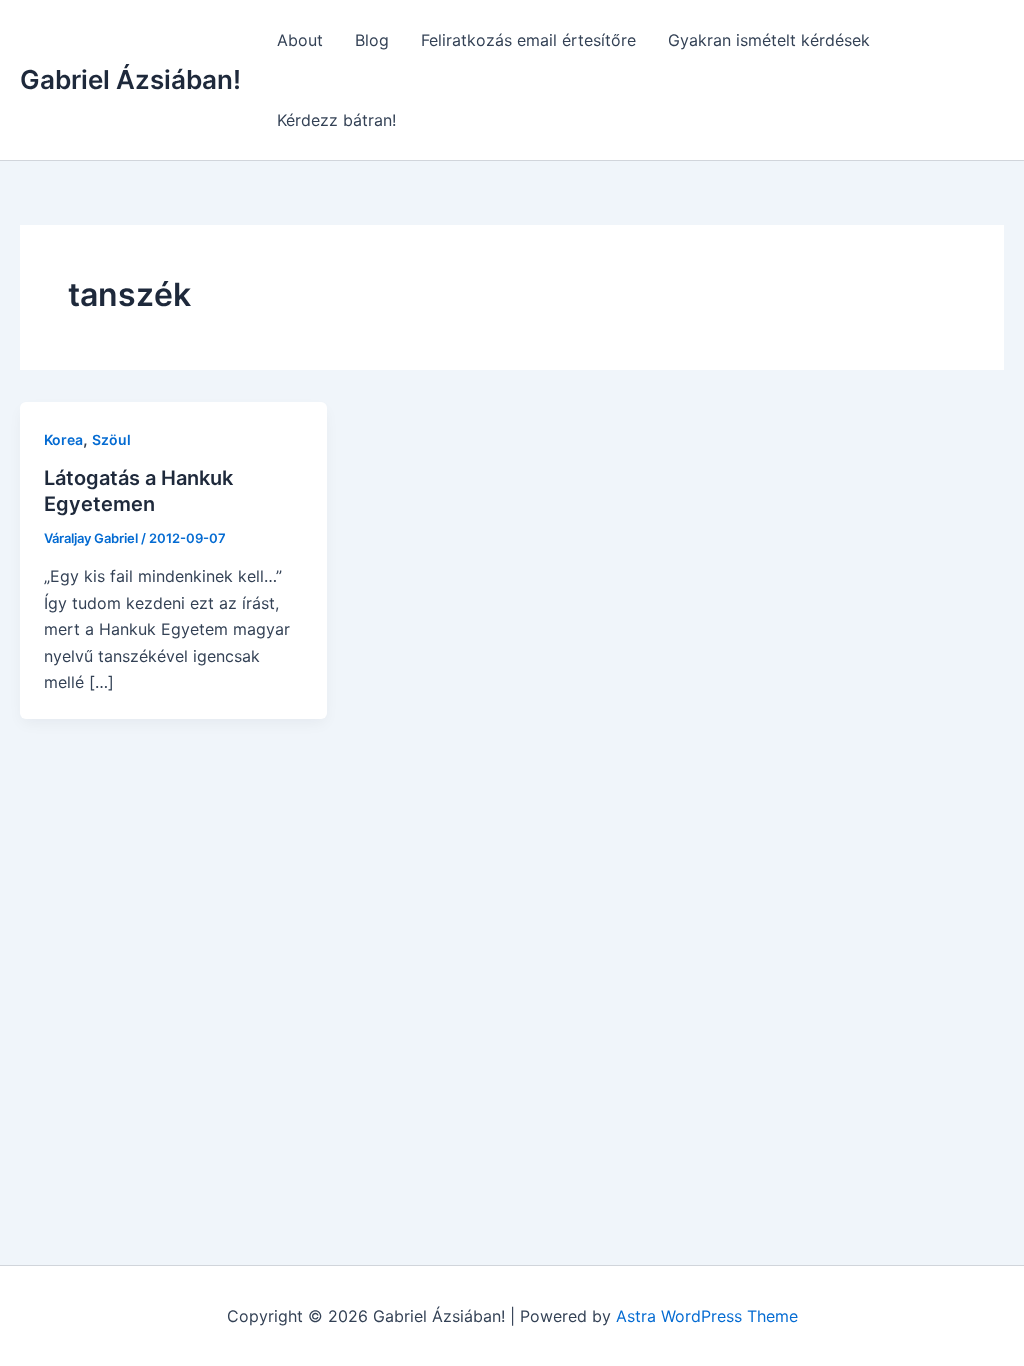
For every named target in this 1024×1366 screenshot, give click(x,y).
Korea (63, 439)
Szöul (111, 439)
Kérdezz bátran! (336, 120)
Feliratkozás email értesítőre (528, 40)
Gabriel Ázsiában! (130, 79)
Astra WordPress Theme (707, 1316)
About (300, 40)
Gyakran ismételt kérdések (769, 40)
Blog (372, 40)
